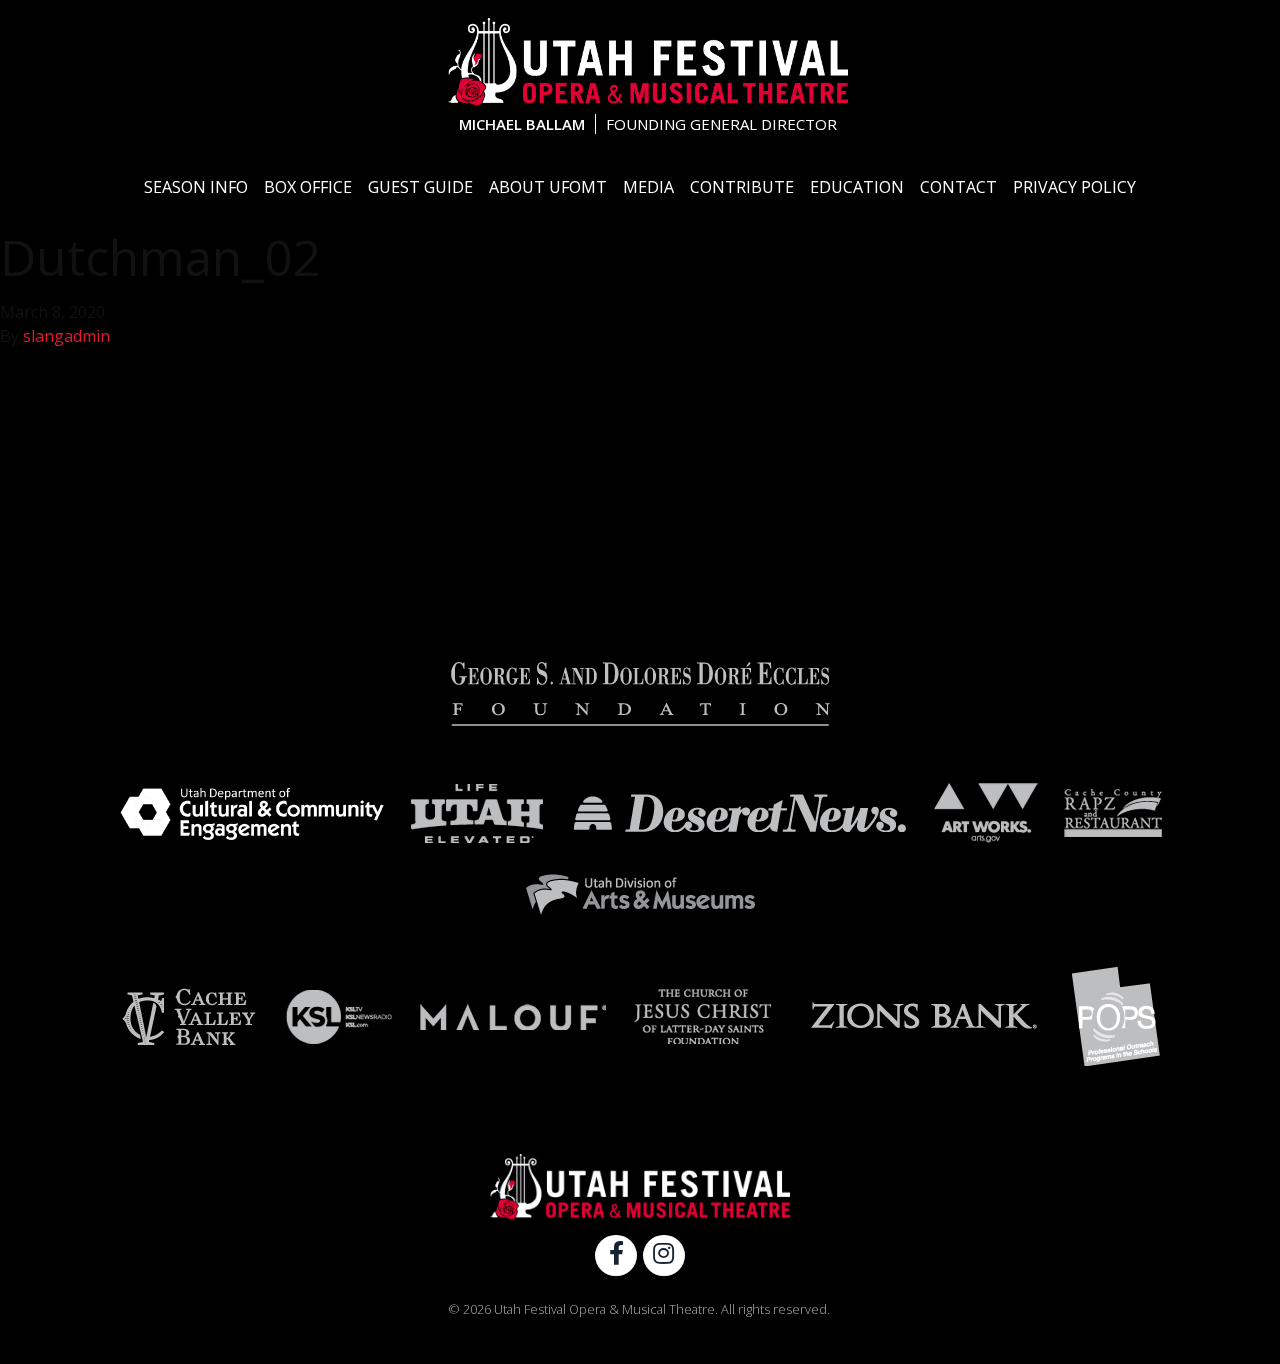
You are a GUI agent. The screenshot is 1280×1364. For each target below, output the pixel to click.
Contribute (742, 187)
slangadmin (66, 336)
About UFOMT (548, 187)
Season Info (196, 187)
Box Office (308, 187)
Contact (958, 187)
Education (857, 187)
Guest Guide (420, 187)
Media (648, 187)
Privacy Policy (1074, 187)
